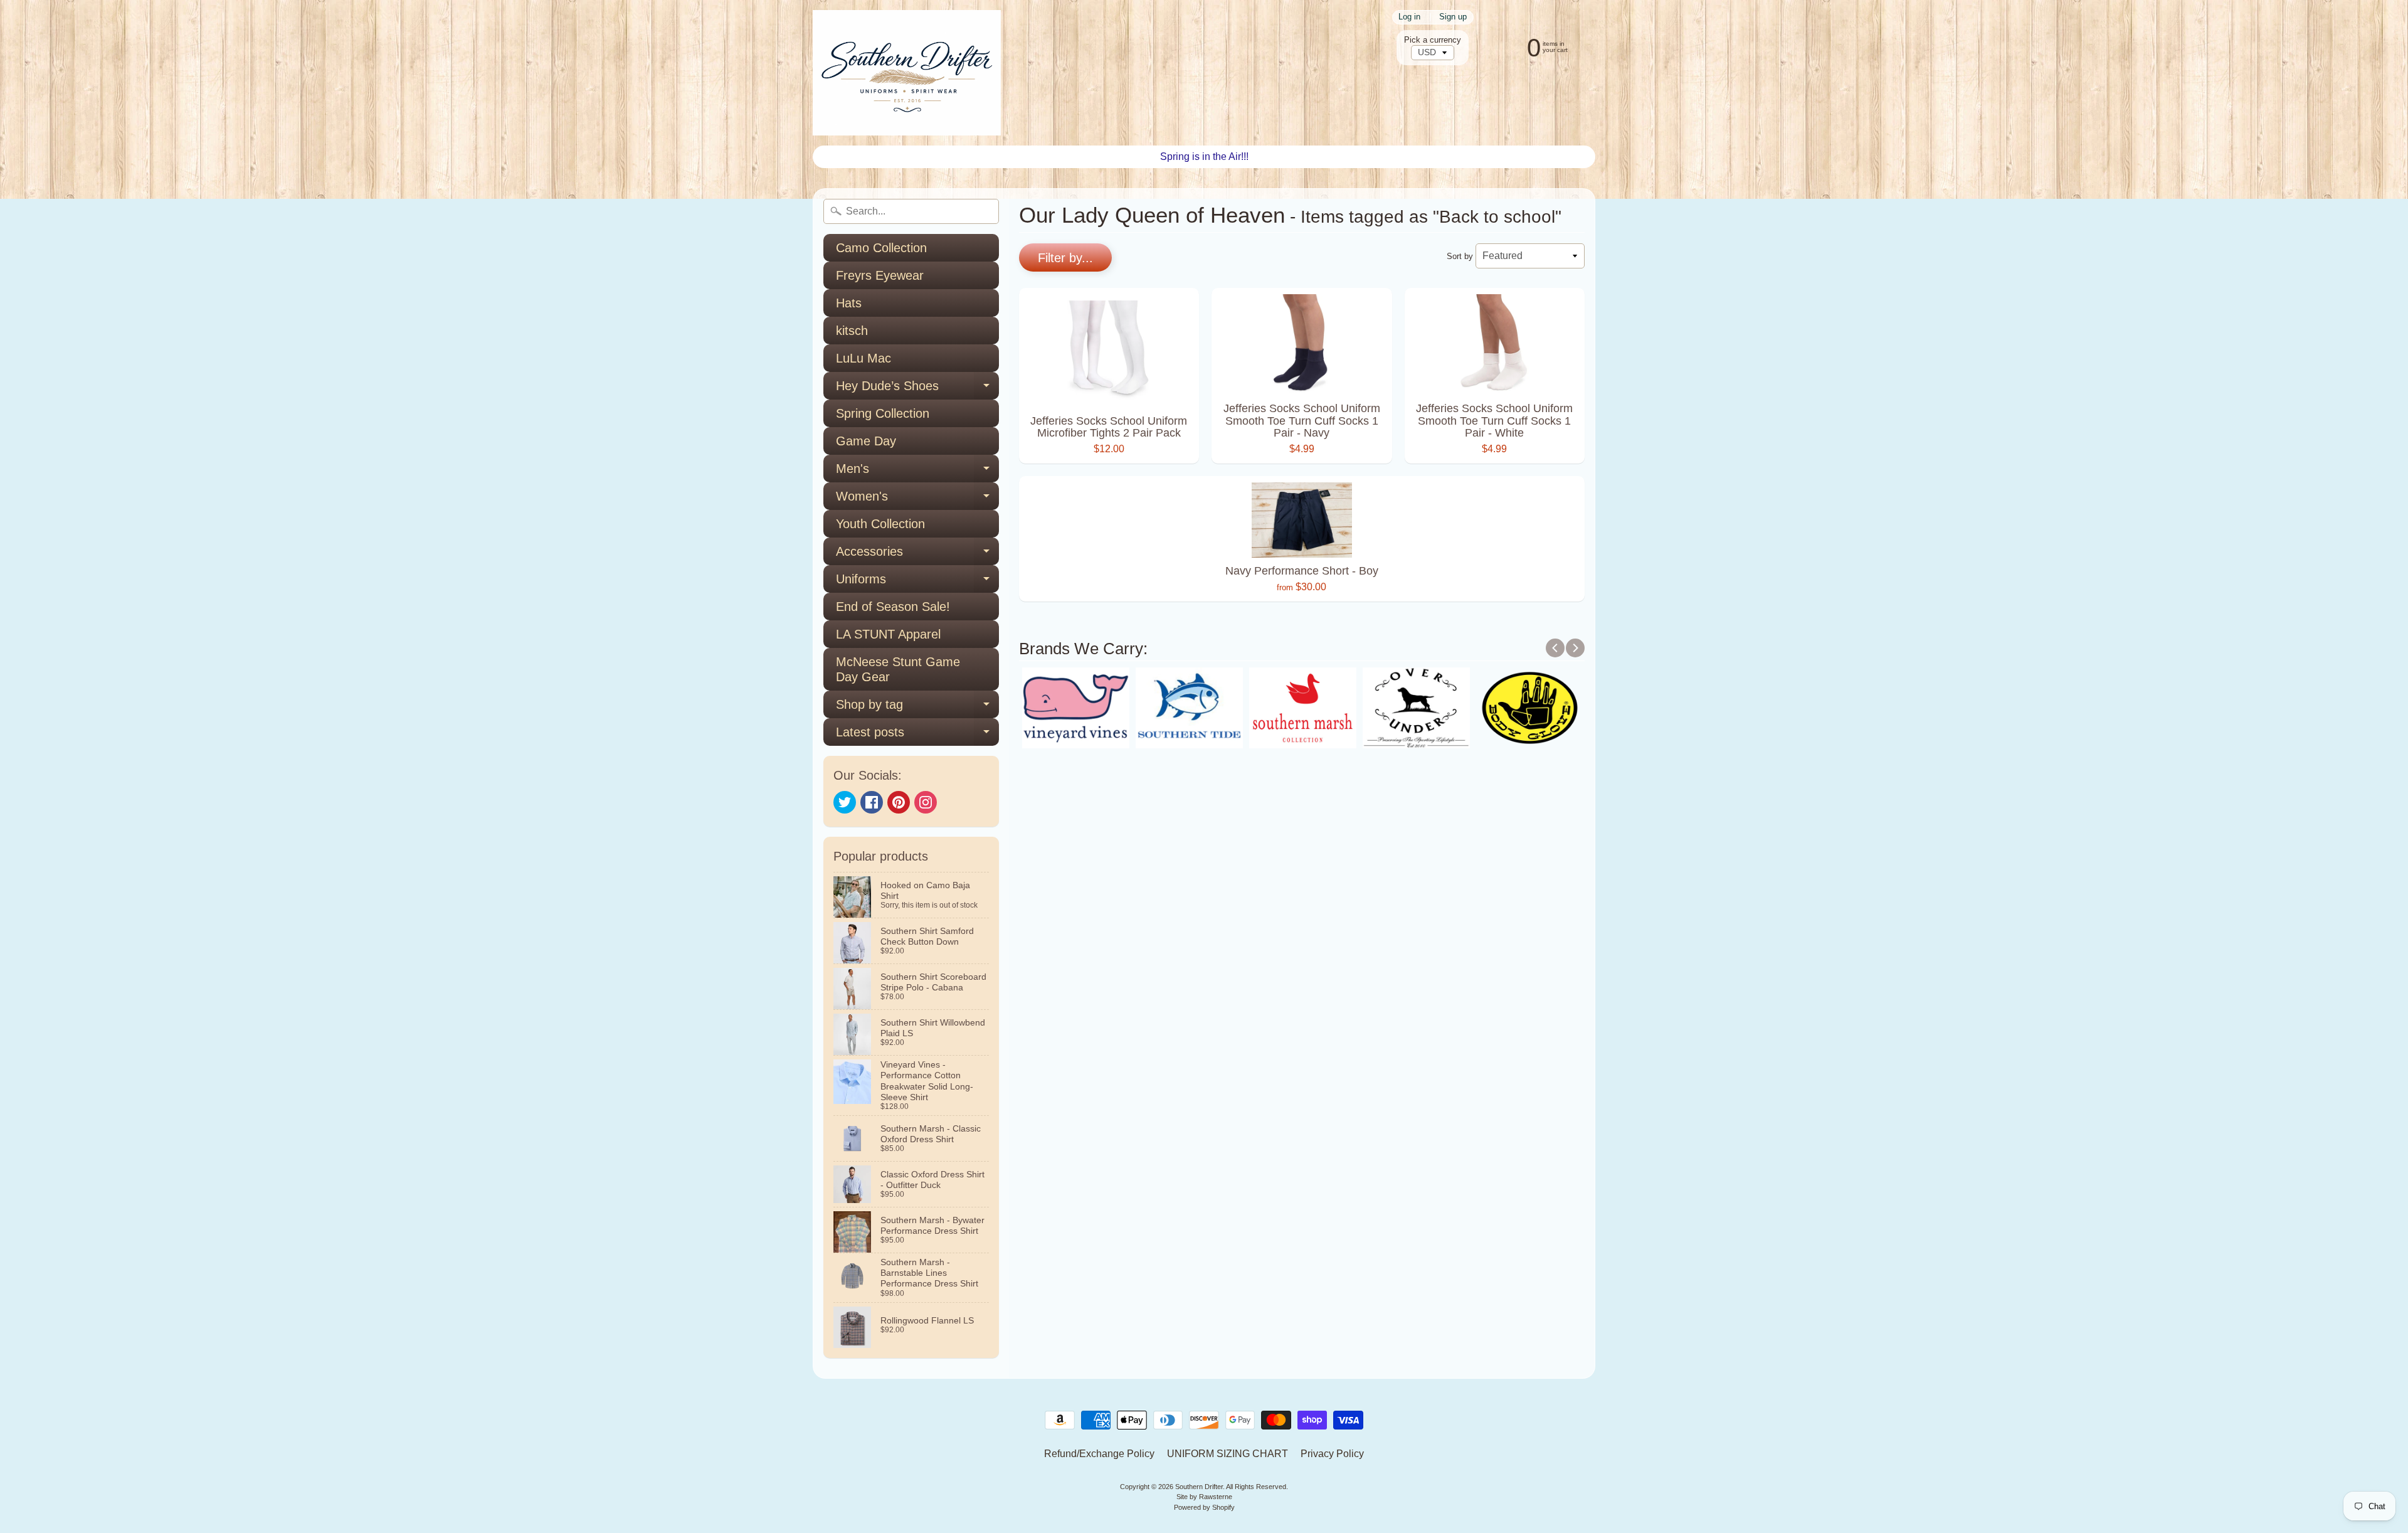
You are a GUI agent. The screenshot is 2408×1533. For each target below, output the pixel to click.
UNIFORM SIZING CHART (1228, 1454)
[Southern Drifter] (907, 73)
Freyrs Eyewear (880, 275)
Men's (917, 472)
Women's (917, 500)
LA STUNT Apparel (888, 634)
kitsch (852, 331)
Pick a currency (1433, 40)
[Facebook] (872, 802)
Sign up (1453, 17)
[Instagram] (926, 802)
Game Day (866, 441)
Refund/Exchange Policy (1099, 1454)
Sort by (1460, 256)
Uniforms (917, 582)
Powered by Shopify (1204, 1507)
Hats (849, 303)
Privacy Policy (1332, 1454)
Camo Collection (881, 248)
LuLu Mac (863, 358)
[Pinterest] (899, 802)
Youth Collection (880, 524)
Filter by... (1065, 258)
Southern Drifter (1199, 1487)
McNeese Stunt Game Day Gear (898, 669)
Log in (1409, 17)
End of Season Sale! (893, 607)
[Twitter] (845, 802)
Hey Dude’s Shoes (917, 389)
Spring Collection (883, 413)
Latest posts (917, 735)
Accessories (917, 555)
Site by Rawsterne (1204, 1497)
